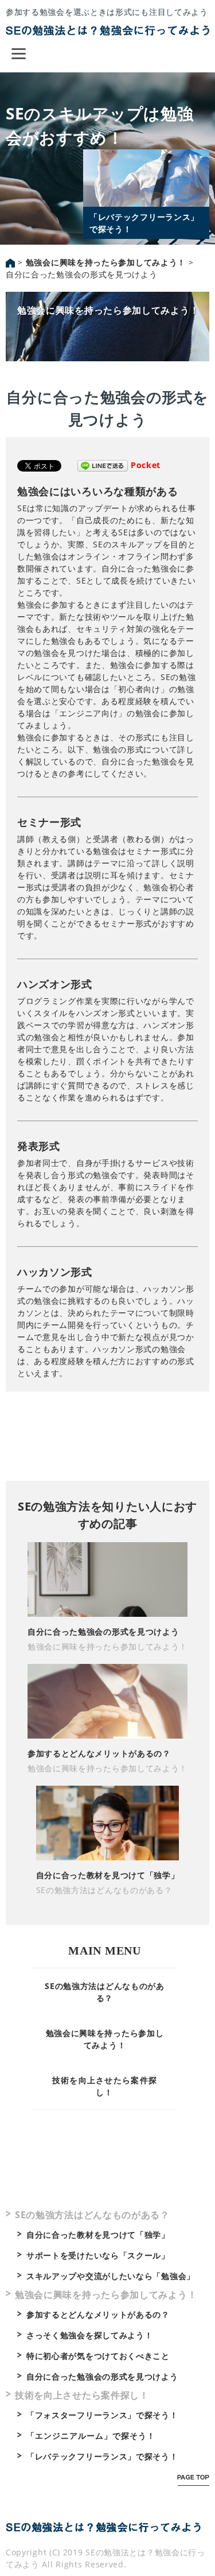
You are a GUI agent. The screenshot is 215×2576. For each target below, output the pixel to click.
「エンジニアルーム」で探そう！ (91, 2436)
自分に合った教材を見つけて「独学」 (108, 1875)
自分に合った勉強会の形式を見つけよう (103, 1631)
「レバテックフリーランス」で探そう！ (102, 2456)
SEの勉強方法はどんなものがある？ (104, 1890)
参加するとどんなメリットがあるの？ (99, 1753)
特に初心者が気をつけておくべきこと (98, 2356)
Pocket (146, 465)
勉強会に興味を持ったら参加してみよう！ (108, 310)
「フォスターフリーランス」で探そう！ (102, 2415)
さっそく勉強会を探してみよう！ (90, 2335)
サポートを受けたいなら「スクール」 (98, 2255)
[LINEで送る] (103, 465)
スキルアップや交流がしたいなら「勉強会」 (111, 2276)
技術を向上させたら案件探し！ (82, 2395)
